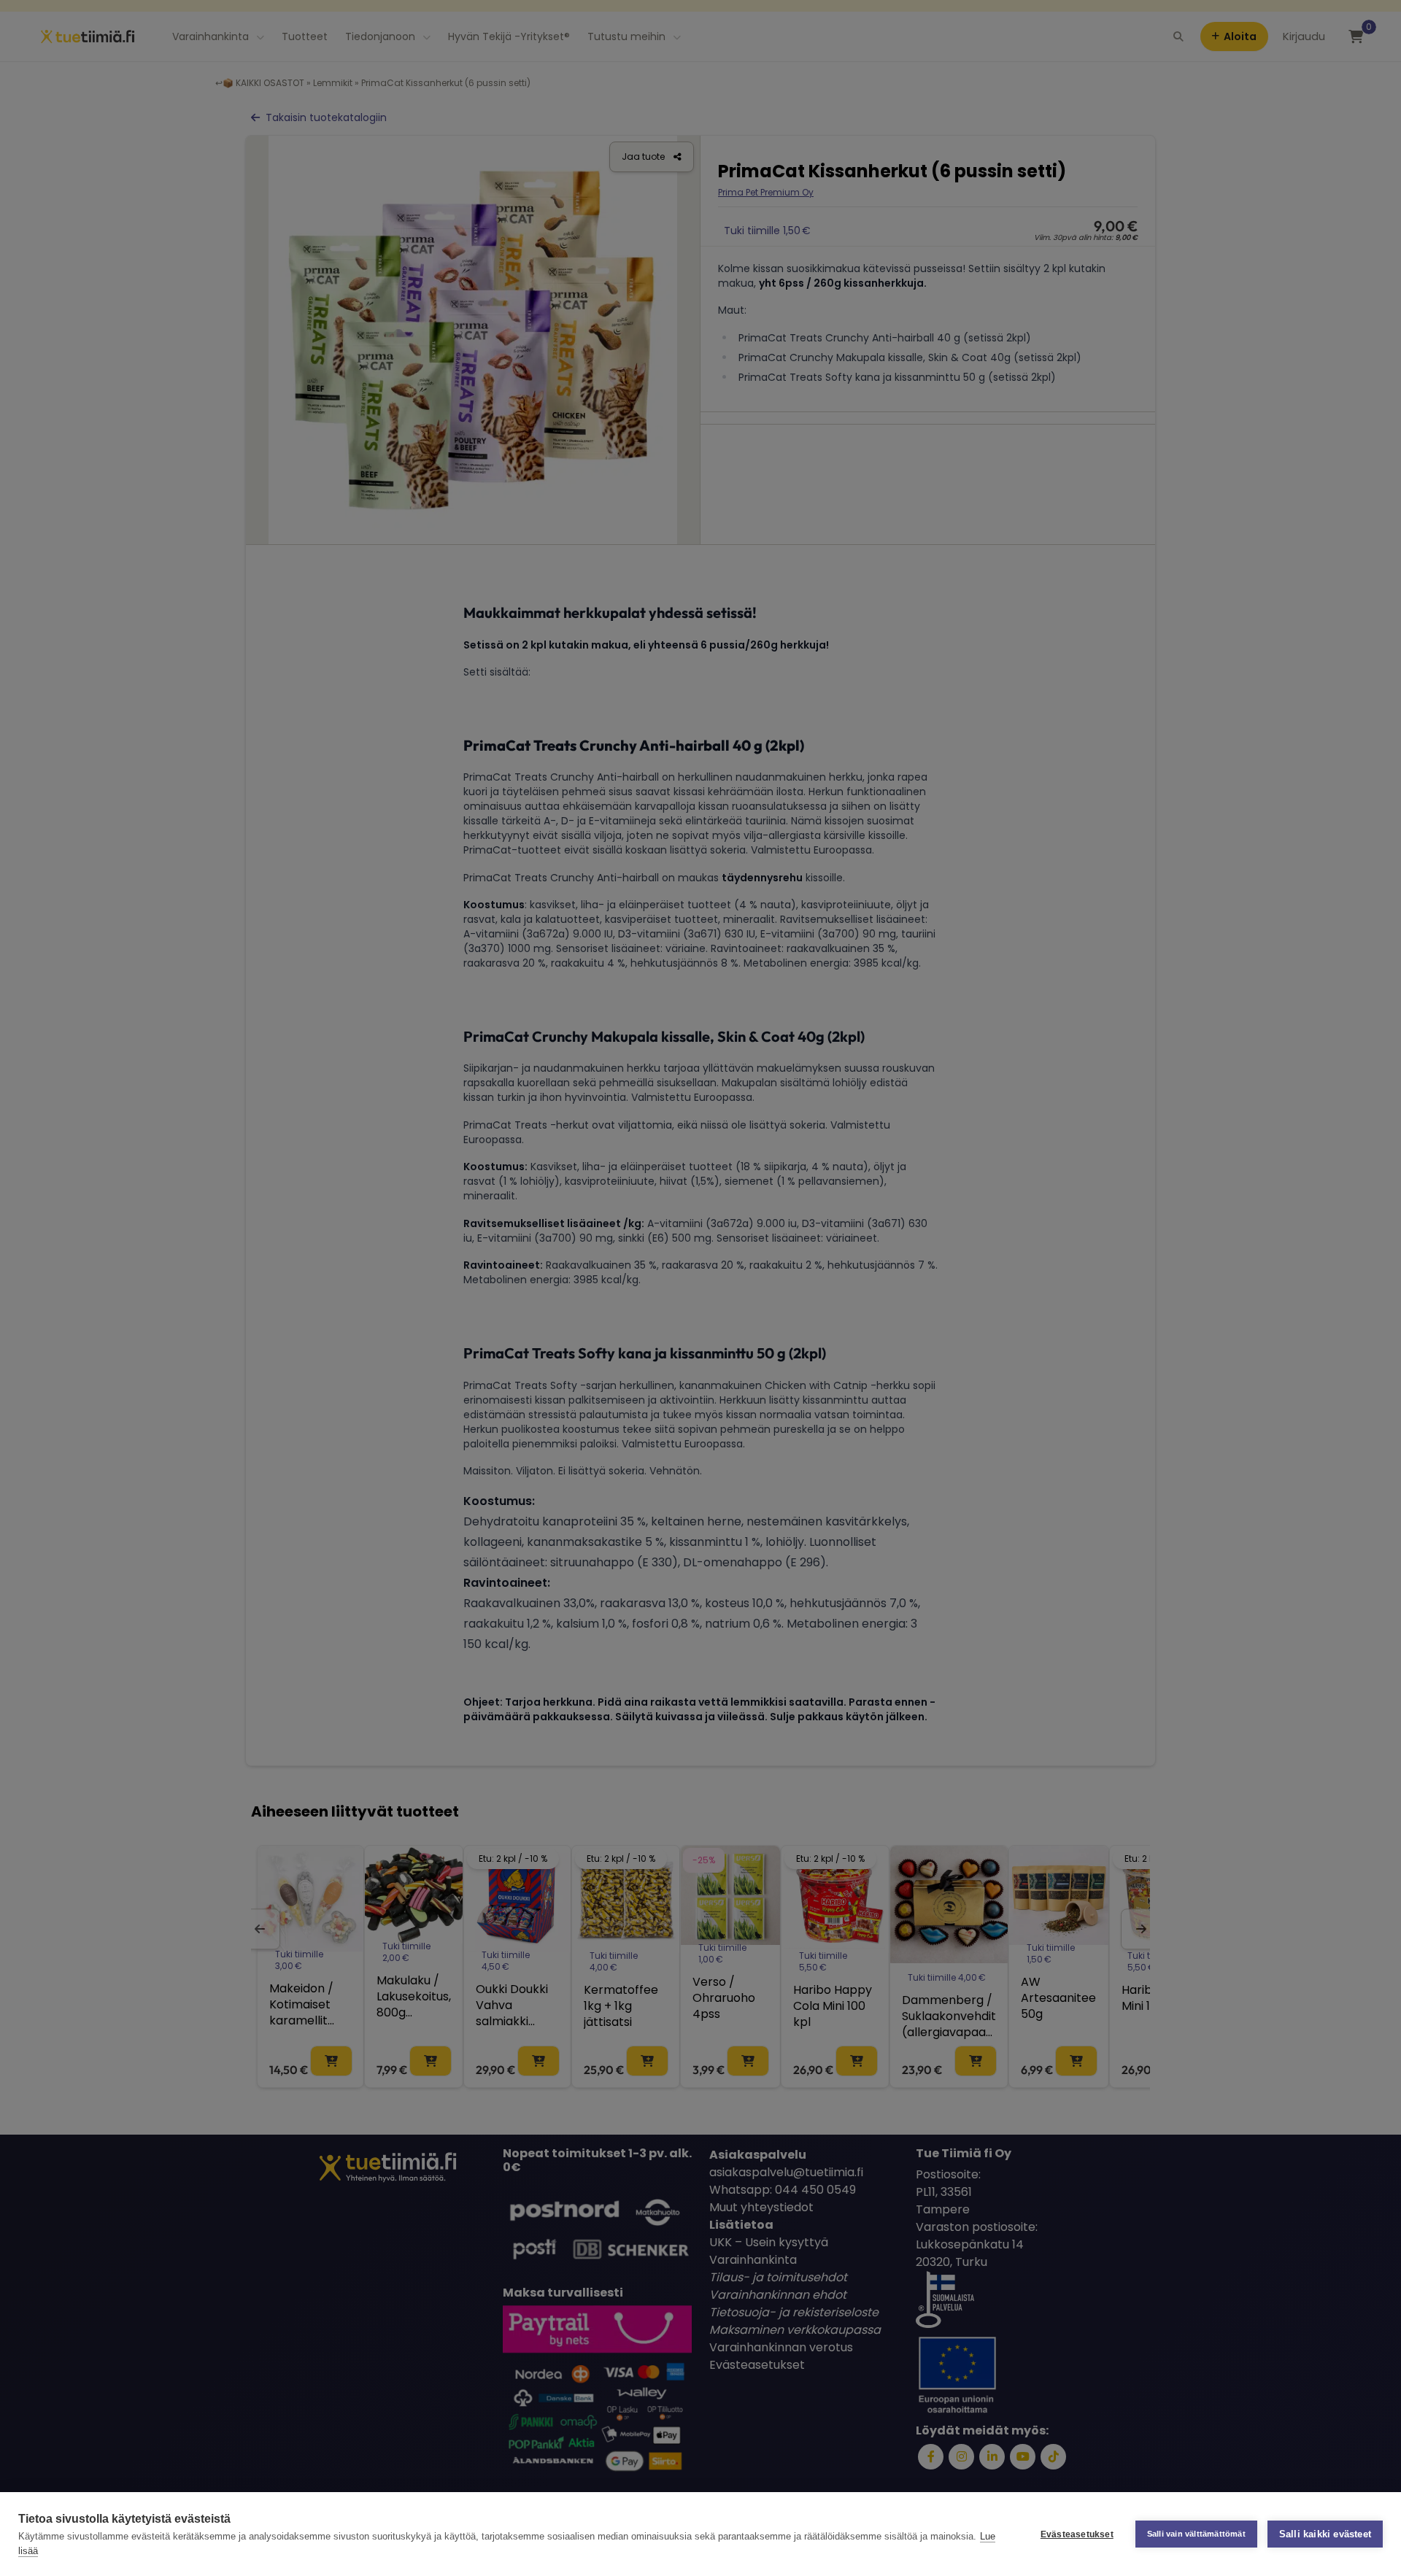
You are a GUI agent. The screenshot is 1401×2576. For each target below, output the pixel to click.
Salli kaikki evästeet (1325, 2534)
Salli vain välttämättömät (1196, 2534)
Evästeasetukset (1077, 2534)
